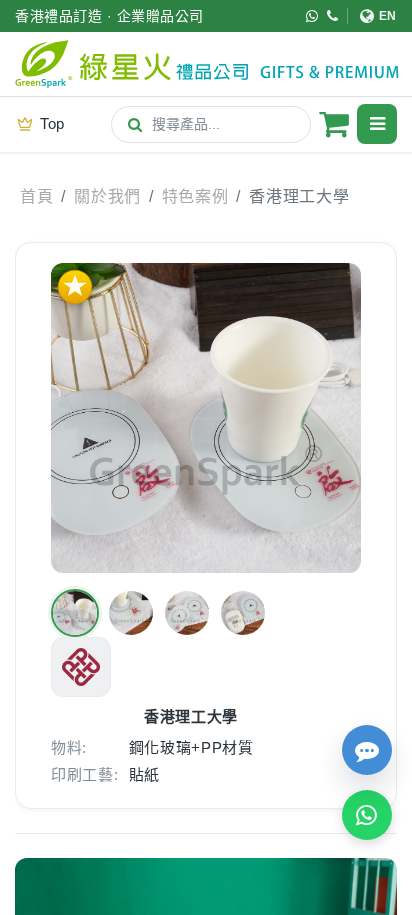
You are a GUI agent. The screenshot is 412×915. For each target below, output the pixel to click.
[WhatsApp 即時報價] (367, 815)
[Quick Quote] (367, 750)
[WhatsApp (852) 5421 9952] (312, 16)
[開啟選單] (377, 124)
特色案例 (195, 196)
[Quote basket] (334, 124)
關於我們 (107, 196)
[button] (75, 613)
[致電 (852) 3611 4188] (333, 16)
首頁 (36, 196)
